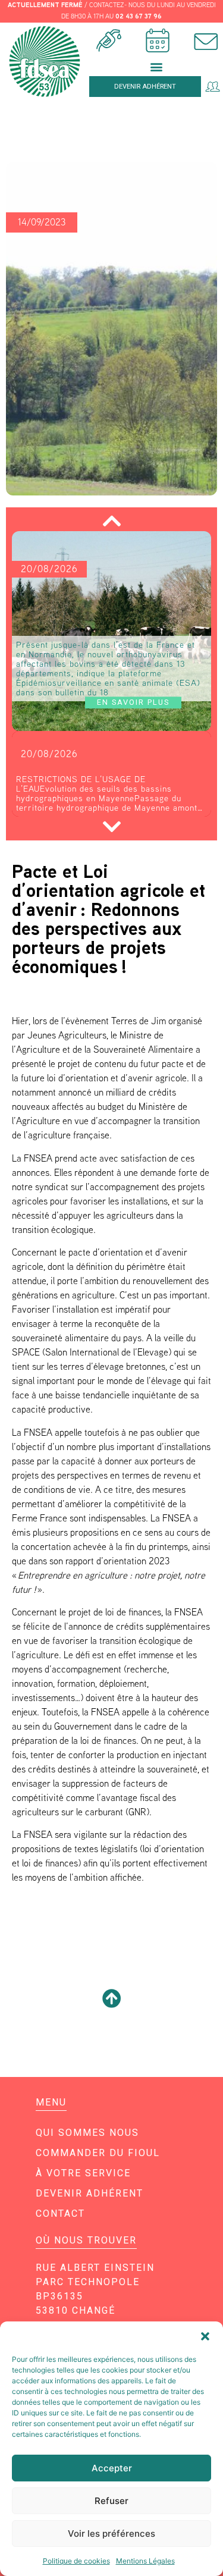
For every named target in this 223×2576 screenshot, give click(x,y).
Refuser (111, 2501)
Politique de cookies (76, 2561)
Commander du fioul (98, 2153)
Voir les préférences (111, 2533)
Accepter (112, 2468)
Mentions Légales (145, 2561)
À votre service (83, 2173)
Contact (60, 2213)
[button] (205, 2336)
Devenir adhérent (89, 2193)
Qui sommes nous (87, 2133)
